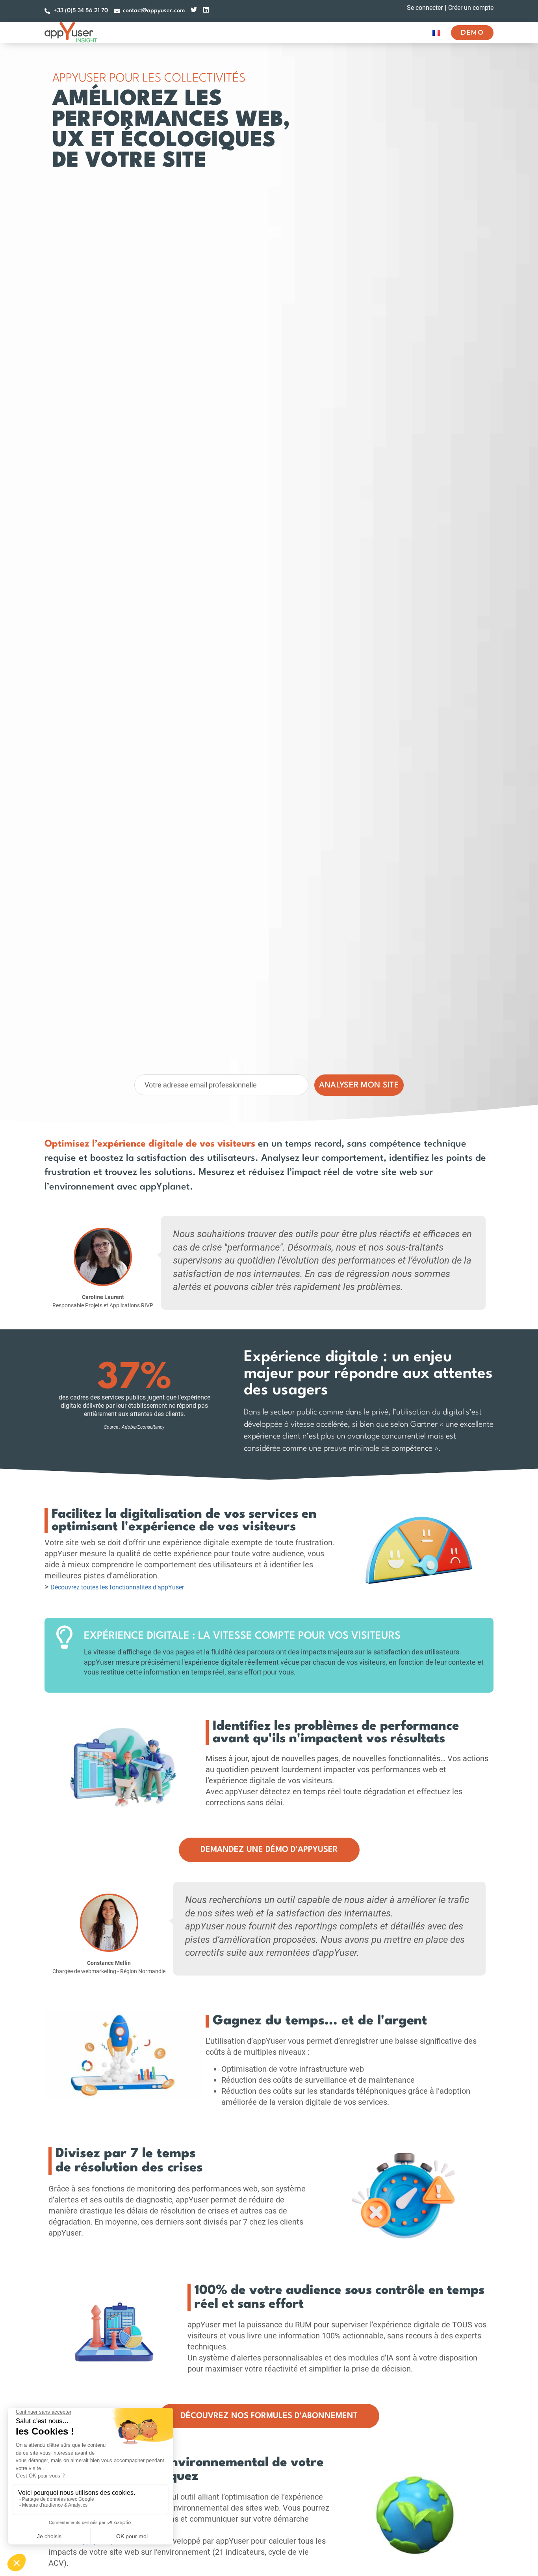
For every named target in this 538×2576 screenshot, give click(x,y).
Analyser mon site (359, 1085)
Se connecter (425, 8)
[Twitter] (194, 10)
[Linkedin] (206, 10)
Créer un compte (471, 8)
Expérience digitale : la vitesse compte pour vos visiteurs (242, 1636)
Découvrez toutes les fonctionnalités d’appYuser (117, 1587)
